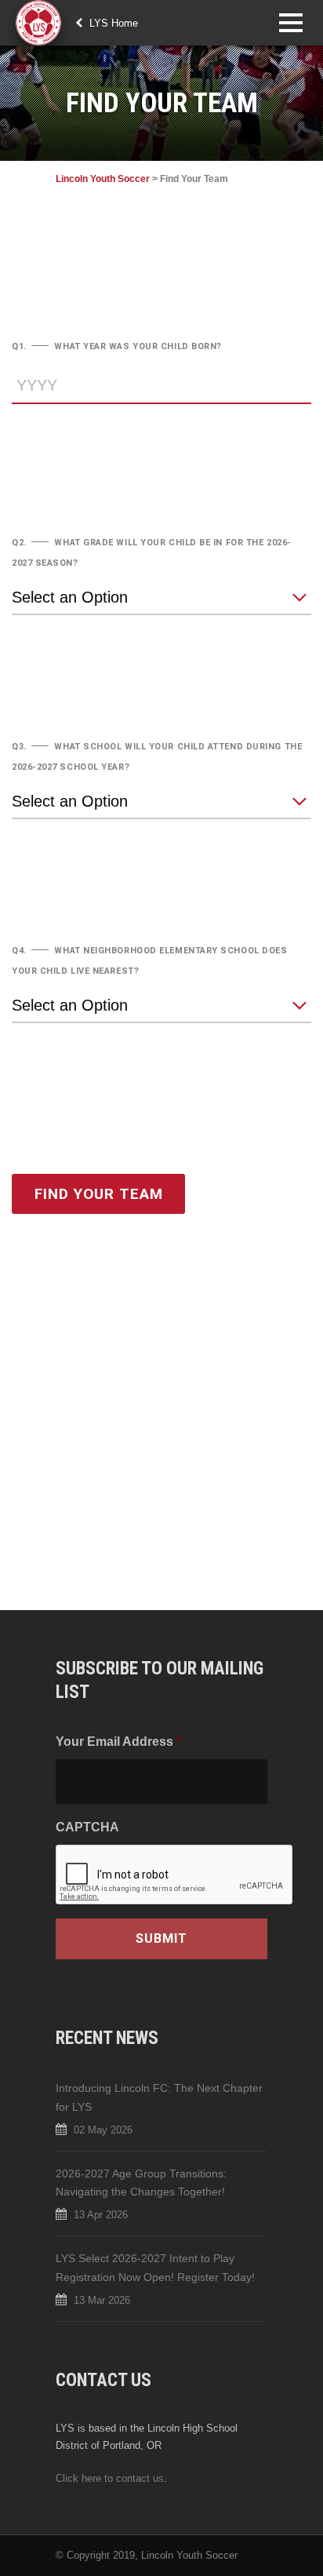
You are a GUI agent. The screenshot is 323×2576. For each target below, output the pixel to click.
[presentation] (175, 1875)
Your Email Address (118, 1741)
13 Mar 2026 (102, 2300)
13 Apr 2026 (101, 2215)
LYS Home (112, 23)
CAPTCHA (87, 1827)
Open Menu (290, 22)
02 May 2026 (103, 2130)
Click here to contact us (110, 2478)
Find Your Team (99, 1194)
